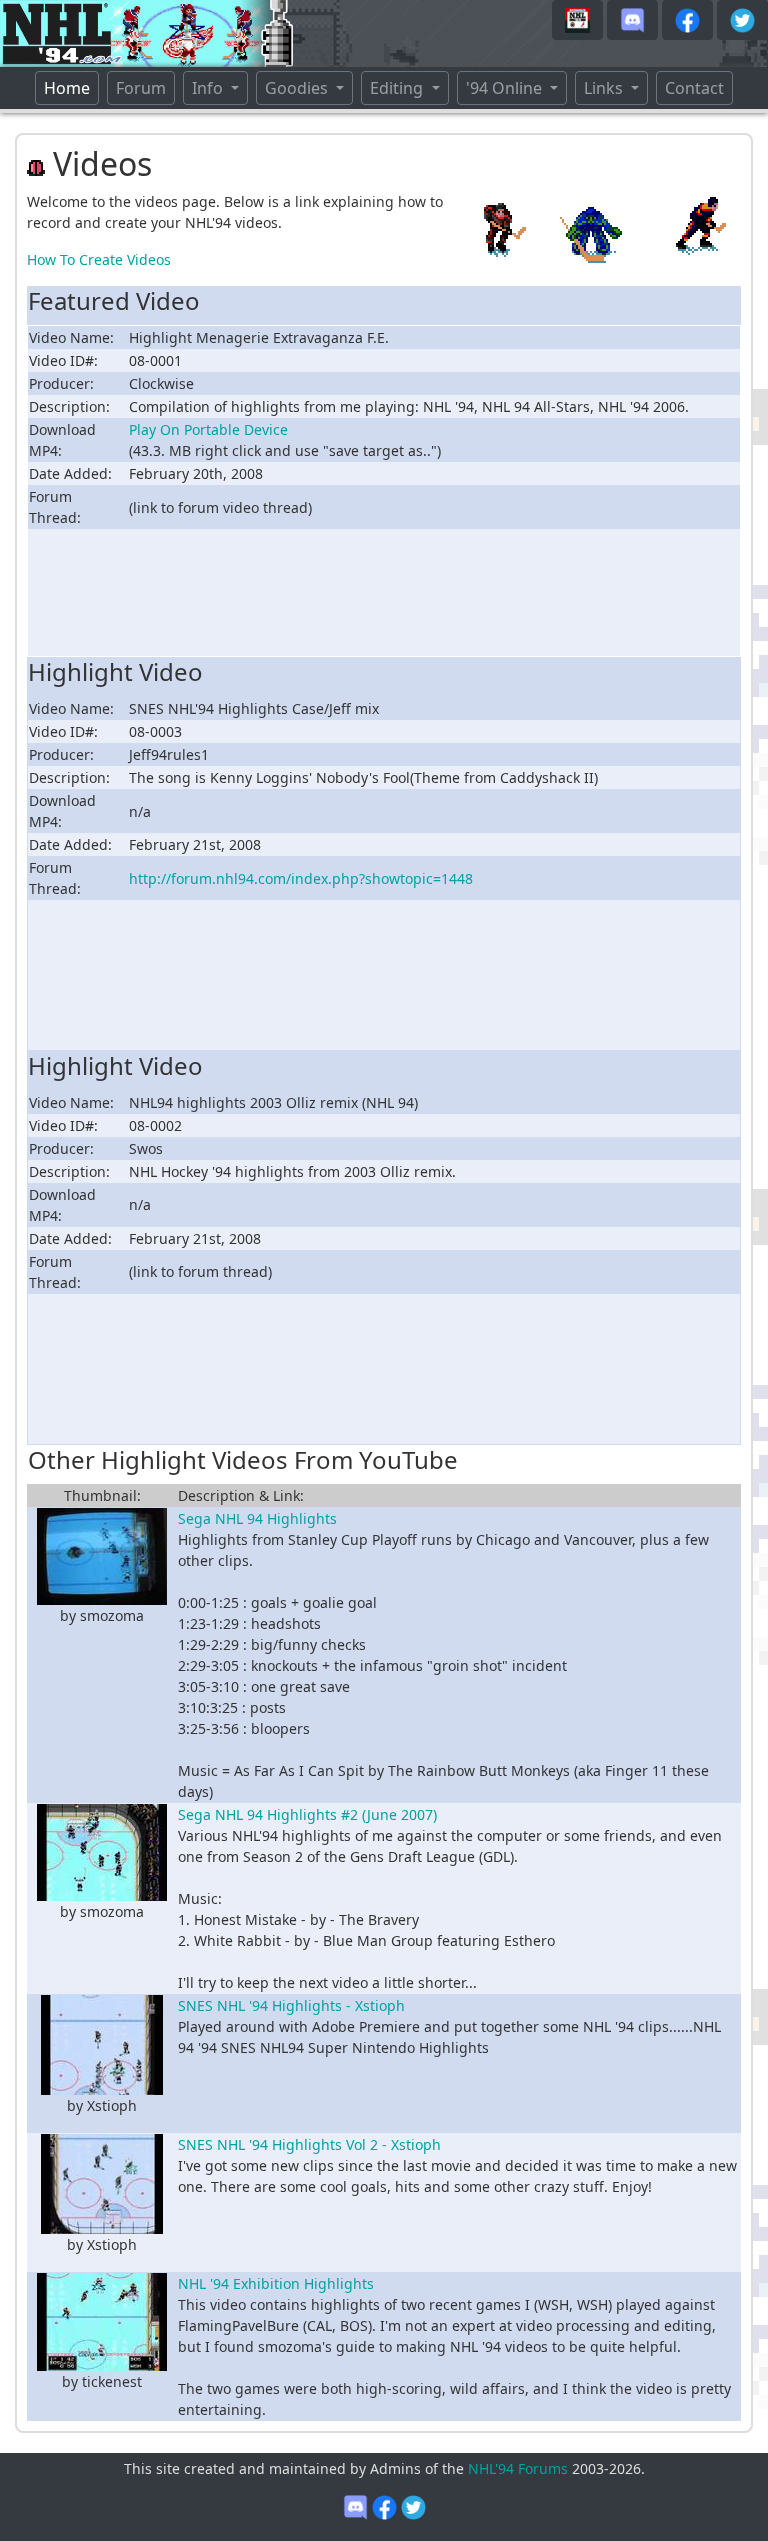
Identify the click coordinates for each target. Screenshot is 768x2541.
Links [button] (605, 88)
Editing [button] (398, 88)
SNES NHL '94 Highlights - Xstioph (291, 2005)
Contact (694, 88)
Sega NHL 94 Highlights (257, 1518)
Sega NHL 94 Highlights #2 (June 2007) (307, 1814)
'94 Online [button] (506, 88)
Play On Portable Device (208, 429)
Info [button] (209, 88)
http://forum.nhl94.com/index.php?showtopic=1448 (301, 878)
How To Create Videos (99, 259)
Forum (141, 88)
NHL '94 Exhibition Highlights (276, 2283)
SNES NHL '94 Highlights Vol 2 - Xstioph (309, 2144)
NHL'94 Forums (518, 2468)
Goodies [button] (298, 88)
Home (71, 87)
